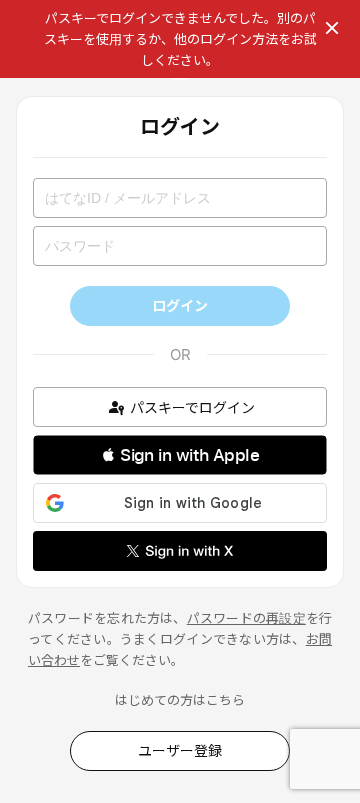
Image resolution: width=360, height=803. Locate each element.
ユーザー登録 (180, 750)
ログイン (180, 305)
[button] (180, 455)
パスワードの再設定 (246, 618)
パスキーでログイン (192, 407)
